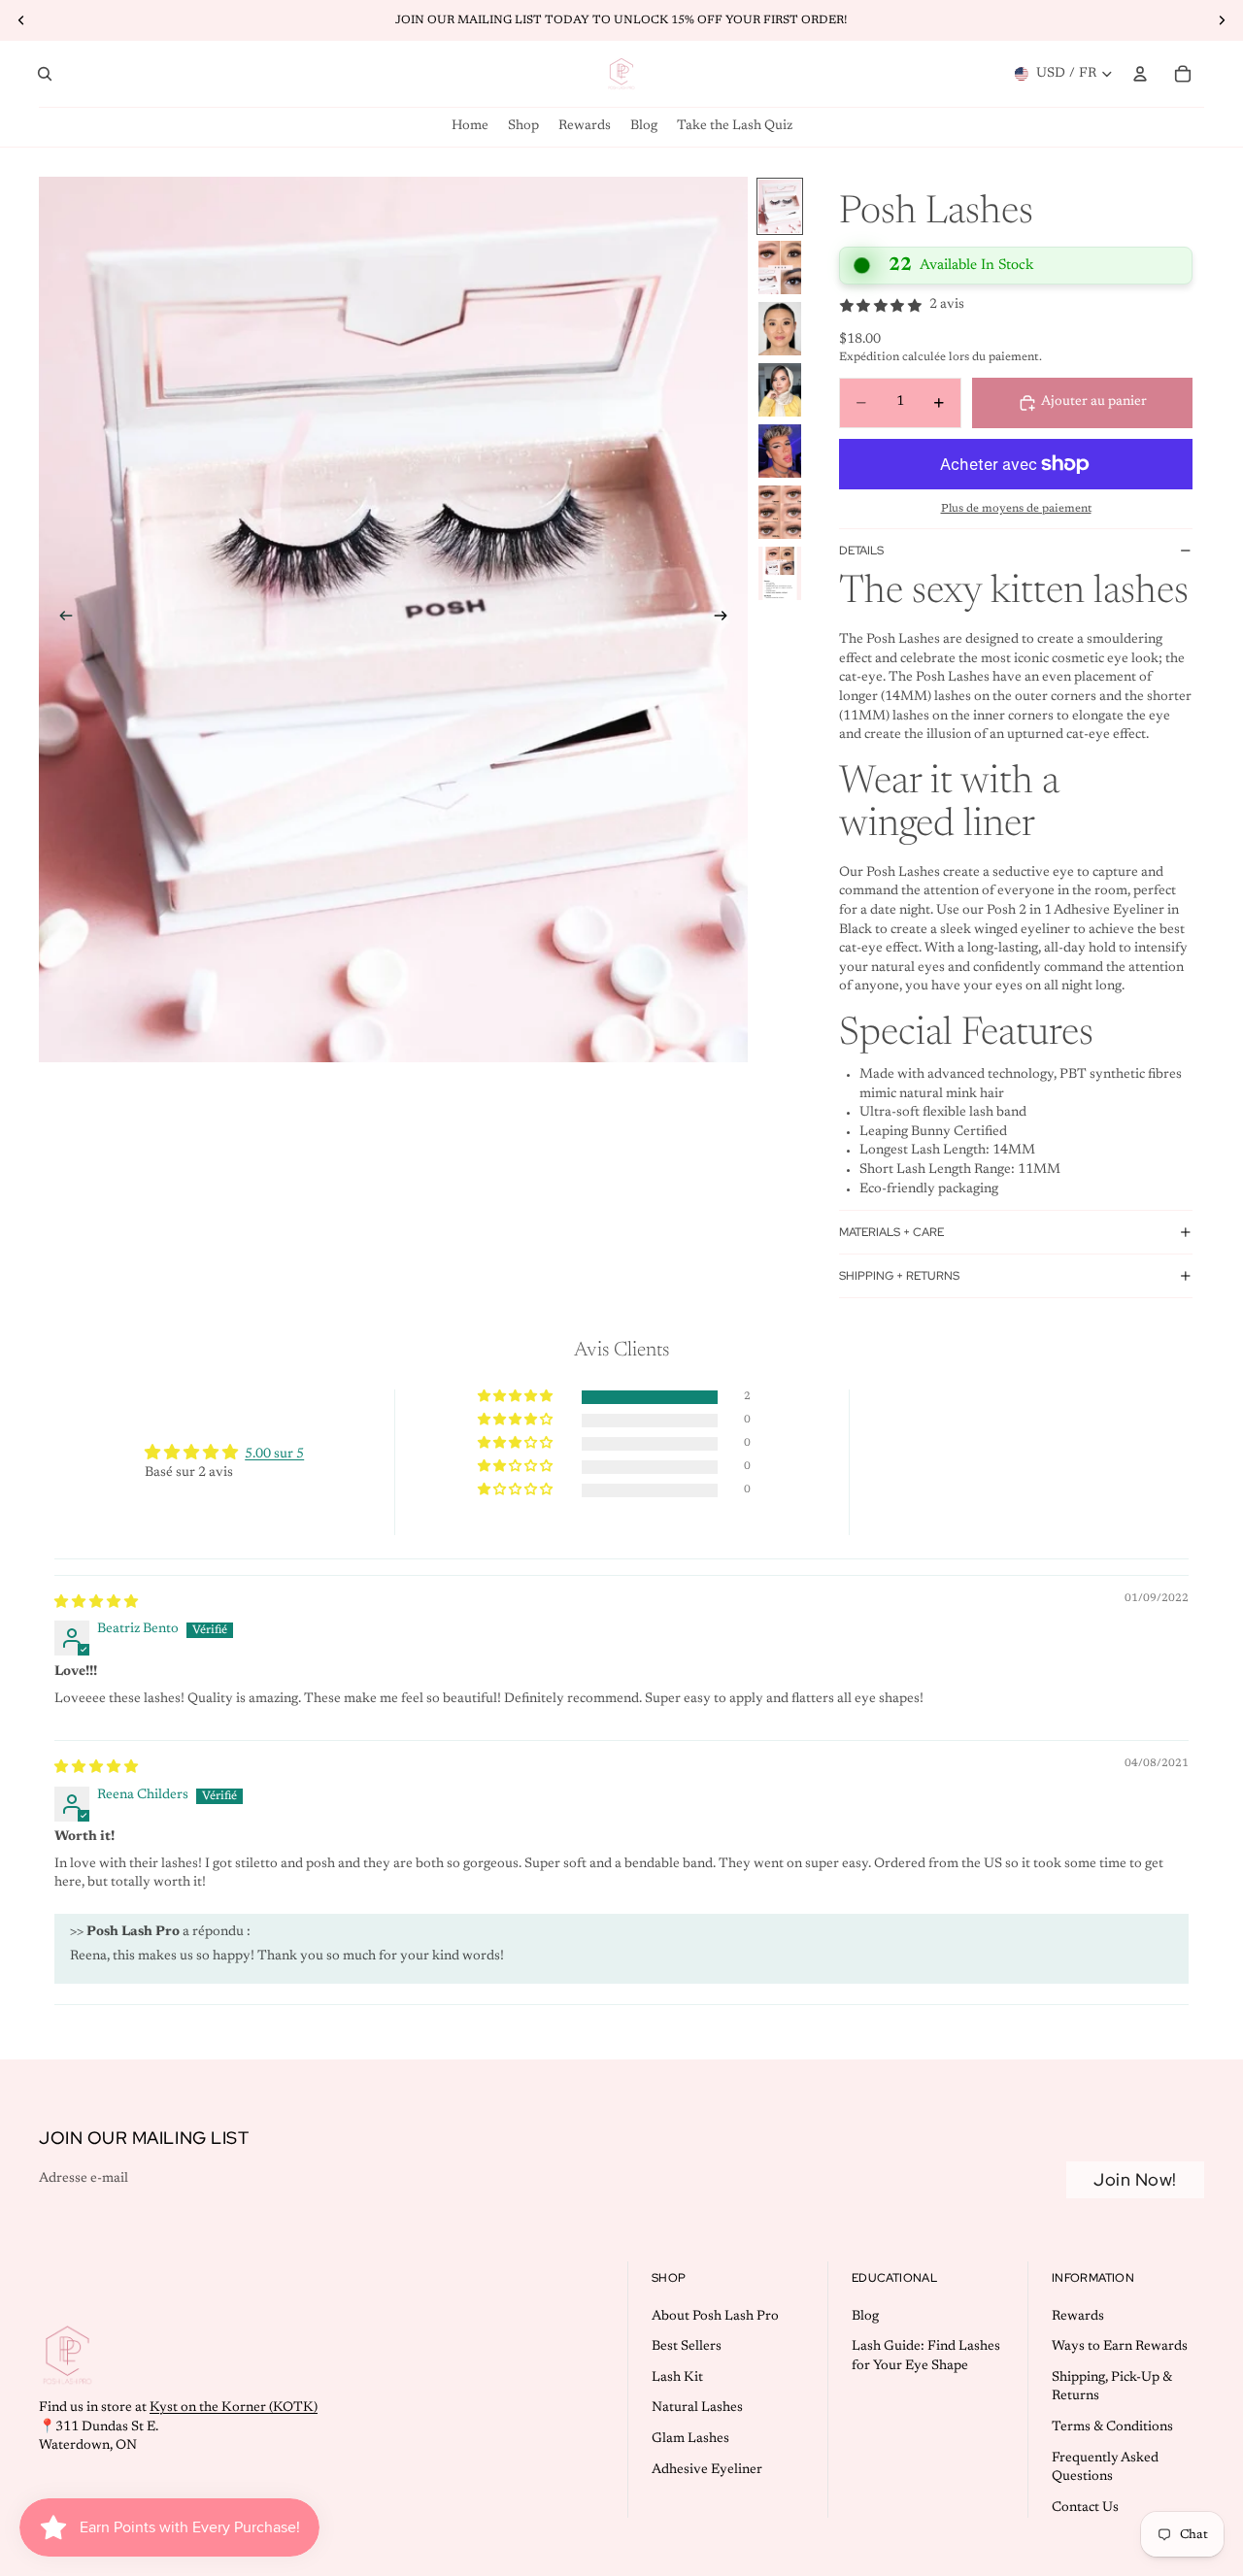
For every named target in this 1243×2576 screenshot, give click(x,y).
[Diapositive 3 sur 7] (780, 329)
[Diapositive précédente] (60, 619)
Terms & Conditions (1112, 2427)
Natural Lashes (697, 2408)
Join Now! (1135, 2179)
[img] (96, 1603)
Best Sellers (687, 2347)
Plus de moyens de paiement (1016, 509)
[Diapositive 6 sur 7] (780, 512)
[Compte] (1140, 74)
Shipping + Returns (899, 1276)
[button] (517, 1397)
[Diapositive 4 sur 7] (780, 390)
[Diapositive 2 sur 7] (780, 268)
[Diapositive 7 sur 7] (780, 573)
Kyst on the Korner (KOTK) (234, 2408)
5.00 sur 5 (274, 1455)
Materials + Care (891, 1232)
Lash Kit (677, 2378)
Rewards (1078, 2316)
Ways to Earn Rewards (1120, 2347)
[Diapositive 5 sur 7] (780, 451)
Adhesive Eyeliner (707, 2469)
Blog (865, 2316)
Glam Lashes (690, 2439)
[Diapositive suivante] (726, 619)
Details (861, 551)
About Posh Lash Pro (715, 2316)
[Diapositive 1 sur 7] (780, 206)
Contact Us (1085, 2508)
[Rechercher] (45, 74)
